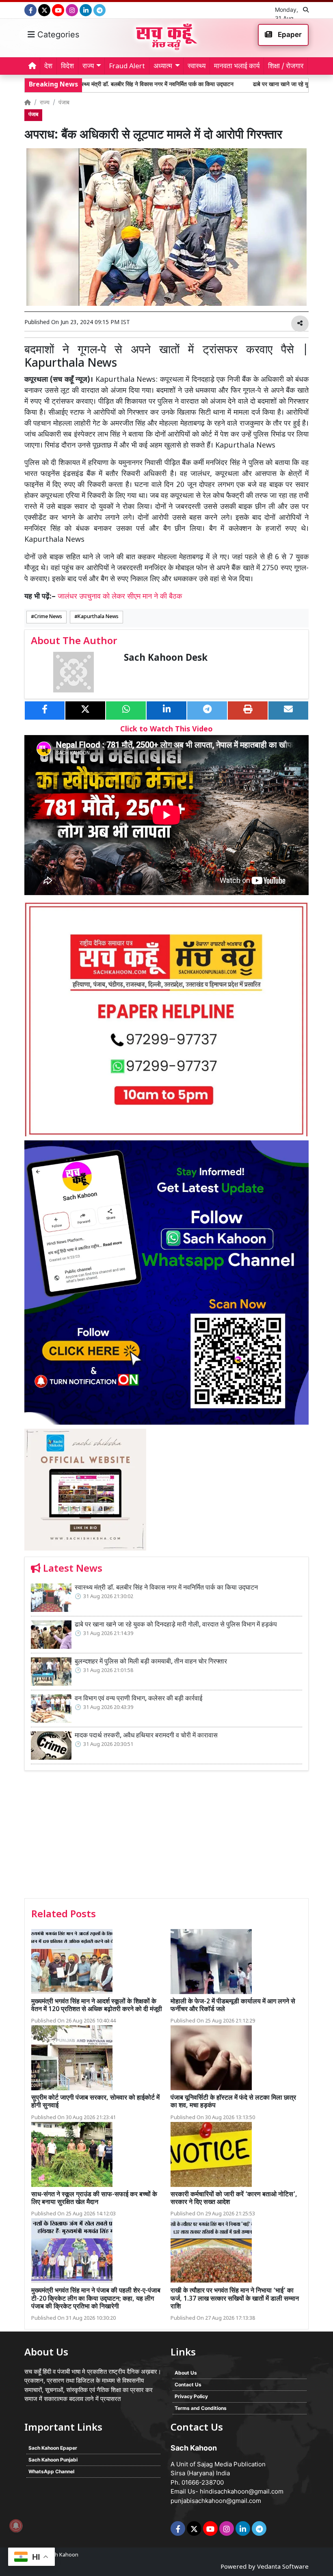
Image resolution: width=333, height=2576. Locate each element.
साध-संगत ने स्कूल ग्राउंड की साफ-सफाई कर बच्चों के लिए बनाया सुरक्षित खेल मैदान (94, 2199)
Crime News (48, 617)
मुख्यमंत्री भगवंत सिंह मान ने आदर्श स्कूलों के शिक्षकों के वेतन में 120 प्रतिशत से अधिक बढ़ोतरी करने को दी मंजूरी (97, 2006)
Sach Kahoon (62, 2555)
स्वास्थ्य (197, 67)
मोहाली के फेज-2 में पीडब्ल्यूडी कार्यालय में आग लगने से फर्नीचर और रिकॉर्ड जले (233, 2006)
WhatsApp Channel (51, 2471)
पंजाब (64, 103)
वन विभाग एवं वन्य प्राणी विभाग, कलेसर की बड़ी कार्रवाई (138, 1699)
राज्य (45, 103)
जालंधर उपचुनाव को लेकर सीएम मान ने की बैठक (120, 597)
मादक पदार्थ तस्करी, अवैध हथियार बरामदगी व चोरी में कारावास (146, 1736)
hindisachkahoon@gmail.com (242, 2491)
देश (48, 67)
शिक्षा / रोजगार (286, 67)
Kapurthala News (98, 617)
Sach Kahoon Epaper (53, 2448)
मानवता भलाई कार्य (237, 67)
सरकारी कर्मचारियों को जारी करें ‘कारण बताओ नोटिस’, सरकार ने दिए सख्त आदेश (234, 2199)
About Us (186, 2373)
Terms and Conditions (201, 2408)
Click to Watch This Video (166, 730)
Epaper (289, 35)
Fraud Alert (127, 67)
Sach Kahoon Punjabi (53, 2460)
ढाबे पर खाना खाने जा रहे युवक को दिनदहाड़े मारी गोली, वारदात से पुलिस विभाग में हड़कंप (176, 1625)
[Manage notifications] (16, 2526)
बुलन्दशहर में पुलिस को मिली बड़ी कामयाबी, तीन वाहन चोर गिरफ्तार (151, 1662)
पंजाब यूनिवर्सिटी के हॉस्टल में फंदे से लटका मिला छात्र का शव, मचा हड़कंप (233, 2102)
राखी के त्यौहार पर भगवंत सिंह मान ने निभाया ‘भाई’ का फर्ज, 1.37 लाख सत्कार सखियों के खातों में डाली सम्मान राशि (235, 2299)
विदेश (67, 67)
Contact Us (188, 2385)
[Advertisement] (166, 1837)
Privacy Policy (191, 2396)
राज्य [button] (88, 67)
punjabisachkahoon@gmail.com (216, 2501)
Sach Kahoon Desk (166, 659)
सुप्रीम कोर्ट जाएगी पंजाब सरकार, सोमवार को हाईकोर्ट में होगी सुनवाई (95, 2102)
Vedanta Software (283, 2567)
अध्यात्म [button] (163, 67)
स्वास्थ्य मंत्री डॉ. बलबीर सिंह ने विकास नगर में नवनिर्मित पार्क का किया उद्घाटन (97, 85)
